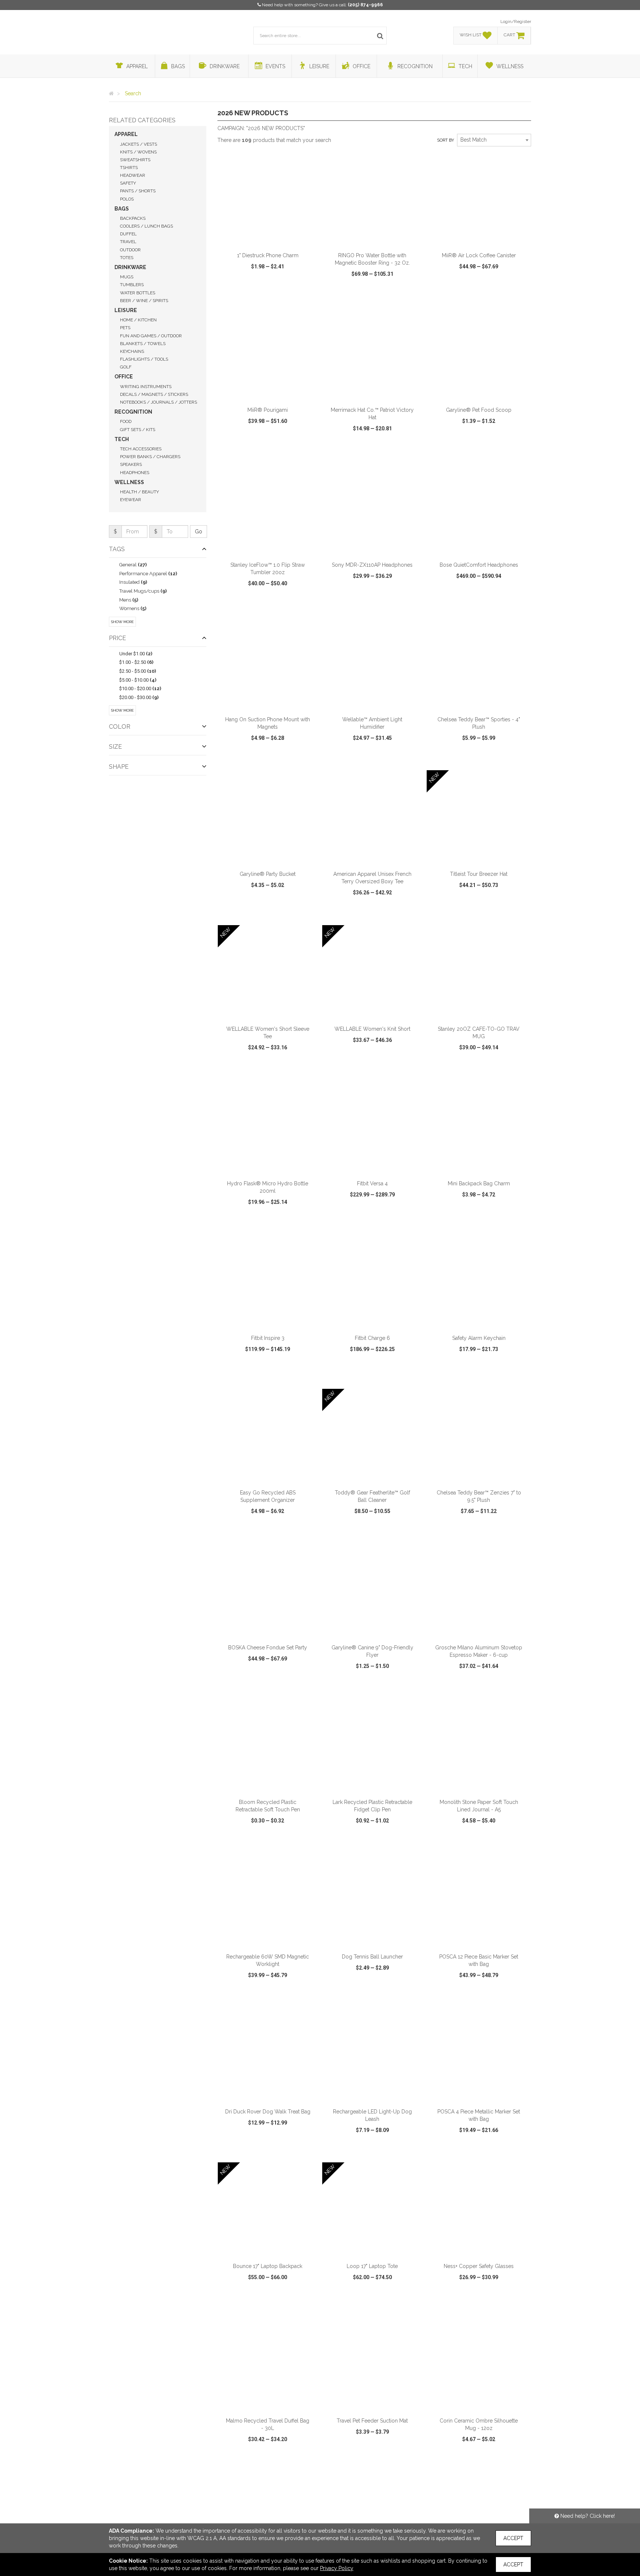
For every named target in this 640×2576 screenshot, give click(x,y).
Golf (126, 367)
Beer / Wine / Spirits (144, 301)
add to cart (272, 238)
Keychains (132, 351)
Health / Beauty (139, 492)
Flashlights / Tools (144, 359)
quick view (240, 295)
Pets (125, 328)
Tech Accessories (141, 449)
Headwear (133, 175)
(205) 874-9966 (365, 5)
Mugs (127, 277)
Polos (127, 199)
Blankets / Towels (143, 344)
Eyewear (131, 500)
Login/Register (516, 21)
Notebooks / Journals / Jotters (159, 402)
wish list (278, 295)
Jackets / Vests (139, 144)
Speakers (131, 464)
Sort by (446, 140)
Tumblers (132, 285)
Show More (122, 622)
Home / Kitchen (138, 320)
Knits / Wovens (138, 152)
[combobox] (494, 140)
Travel (128, 242)
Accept (513, 2538)
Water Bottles (138, 293)
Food (126, 421)
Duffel (128, 234)
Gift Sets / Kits (138, 430)
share (308, 295)
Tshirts (129, 168)
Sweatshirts (135, 160)
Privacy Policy (337, 2568)
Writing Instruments (146, 387)
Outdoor (130, 250)
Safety (128, 183)
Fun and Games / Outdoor (151, 336)
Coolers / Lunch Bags (146, 226)
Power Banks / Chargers (150, 457)
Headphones (135, 473)
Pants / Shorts (138, 191)
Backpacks (133, 218)
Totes (127, 258)
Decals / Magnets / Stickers (154, 394)
